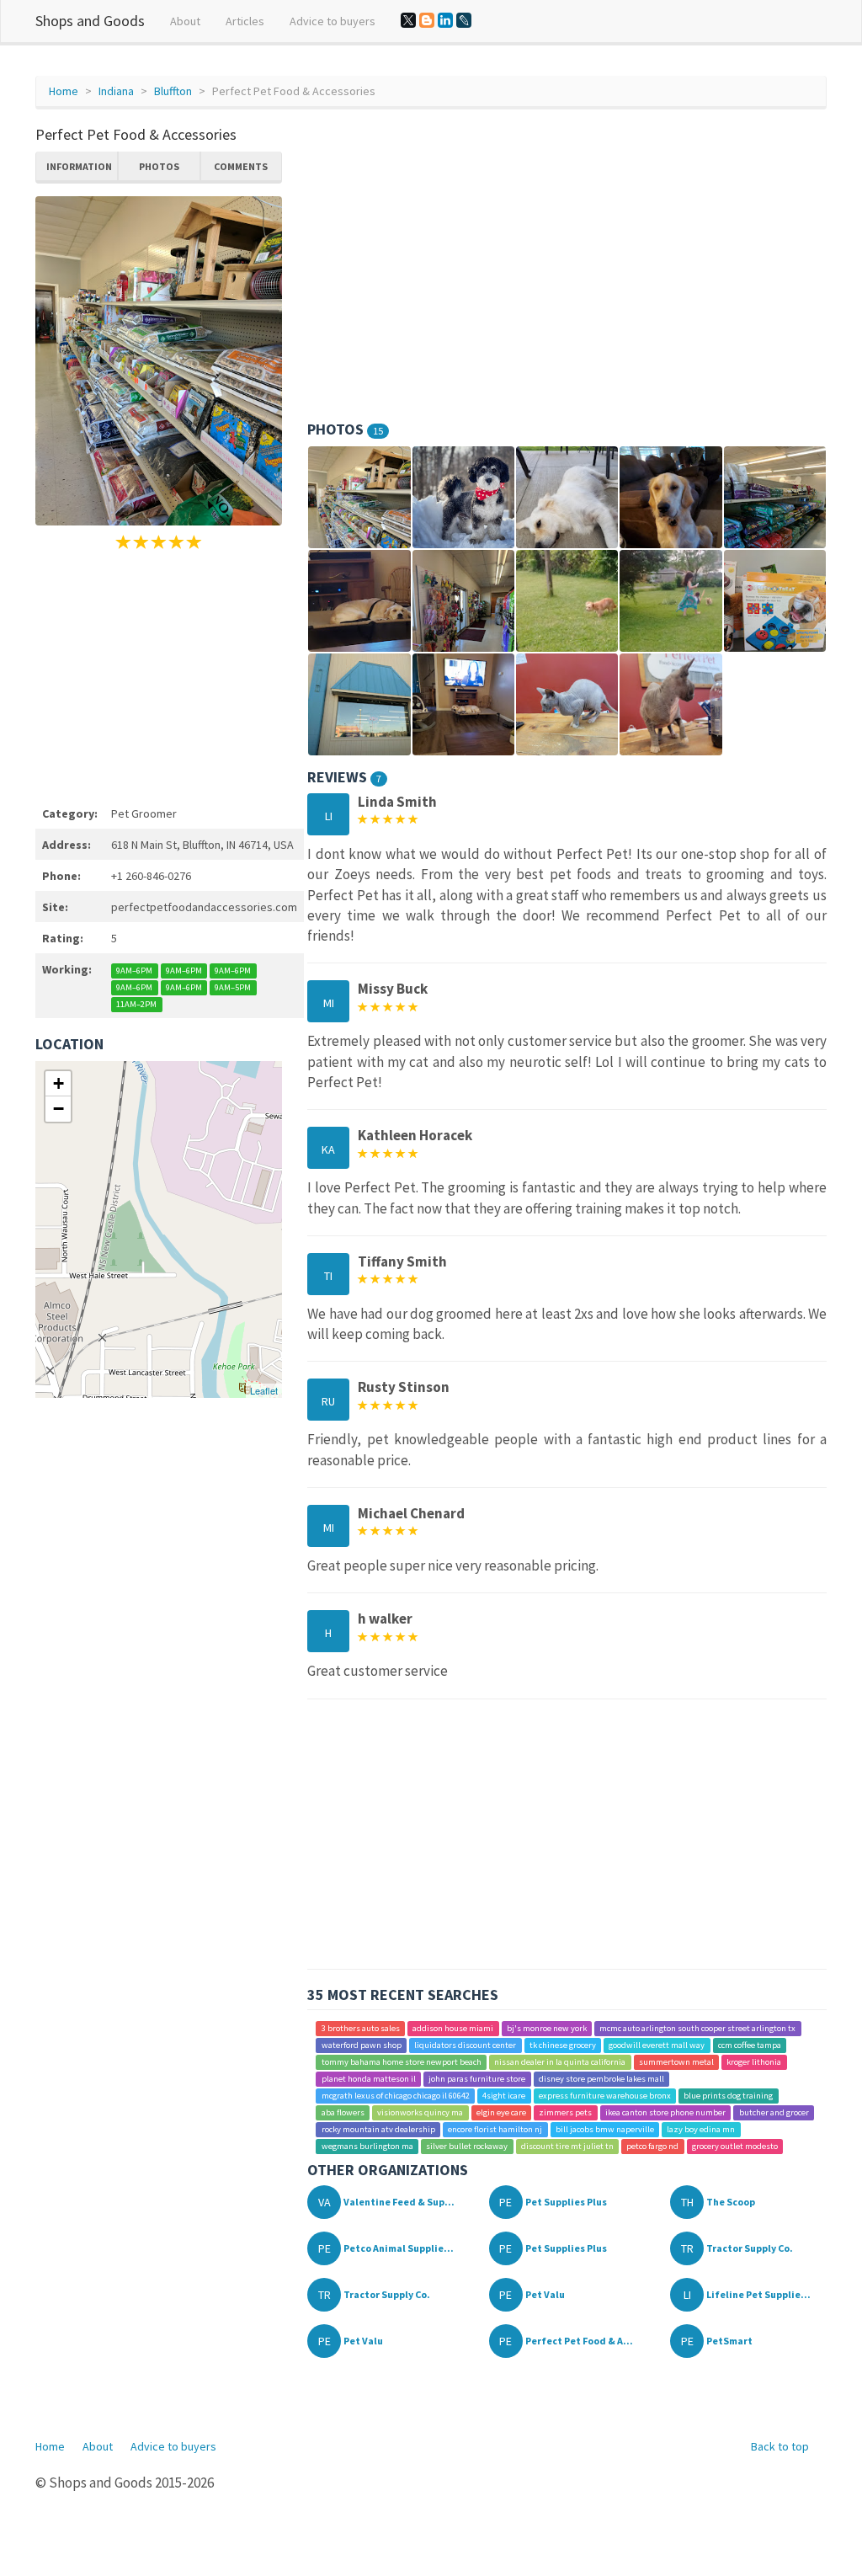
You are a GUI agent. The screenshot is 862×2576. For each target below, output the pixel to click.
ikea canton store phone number (665, 2112)
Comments (241, 166)
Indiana (116, 91)
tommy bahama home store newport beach (402, 2062)
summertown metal (676, 2062)
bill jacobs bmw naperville (605, 2129)
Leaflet (264, 1390)
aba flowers (343, 2112)
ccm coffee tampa (750, 2045)
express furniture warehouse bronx (605, 2096)
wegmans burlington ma (367, 2146)
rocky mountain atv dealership (378, 2129)
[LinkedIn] (445, 20)
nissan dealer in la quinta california (560, 2062)
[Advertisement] (159, 675)
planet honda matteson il (369, 2079)
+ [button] (59, 1083)
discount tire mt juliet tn (567, 2146)
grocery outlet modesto (735, 2146)
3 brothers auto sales (361, 2028)
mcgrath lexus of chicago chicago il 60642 (396, 2096)
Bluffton (173, 91)
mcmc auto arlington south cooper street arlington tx (697, 2028)
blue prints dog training (728, 2096)
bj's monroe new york (547, 2028)
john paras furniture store (477, 2079)
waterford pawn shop (362, 2045)
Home (64, 91)
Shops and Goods (90, 21)
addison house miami (453, 2028)
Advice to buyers (333, 21)
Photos (159, 166)
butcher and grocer (774, 2112)
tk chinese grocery (563, 2045)
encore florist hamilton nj (495, 2129)
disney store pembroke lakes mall (601, 2079)
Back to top (780, 2446)
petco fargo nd (652, 2146)
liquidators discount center (465, 2045)
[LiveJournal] (464, 20)
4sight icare (504, 2096)
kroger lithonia (754, 2062)
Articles (245, 21)
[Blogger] (427, 20)
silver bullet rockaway (467, 2146)
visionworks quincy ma (420, 2112)
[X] (408, 20)
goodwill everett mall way (657, 2045)
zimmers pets (565, 2112)
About (185, 21)
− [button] (59, 1109)
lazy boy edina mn (701, 2129)
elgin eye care (501, 2112)
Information (79, 166)
